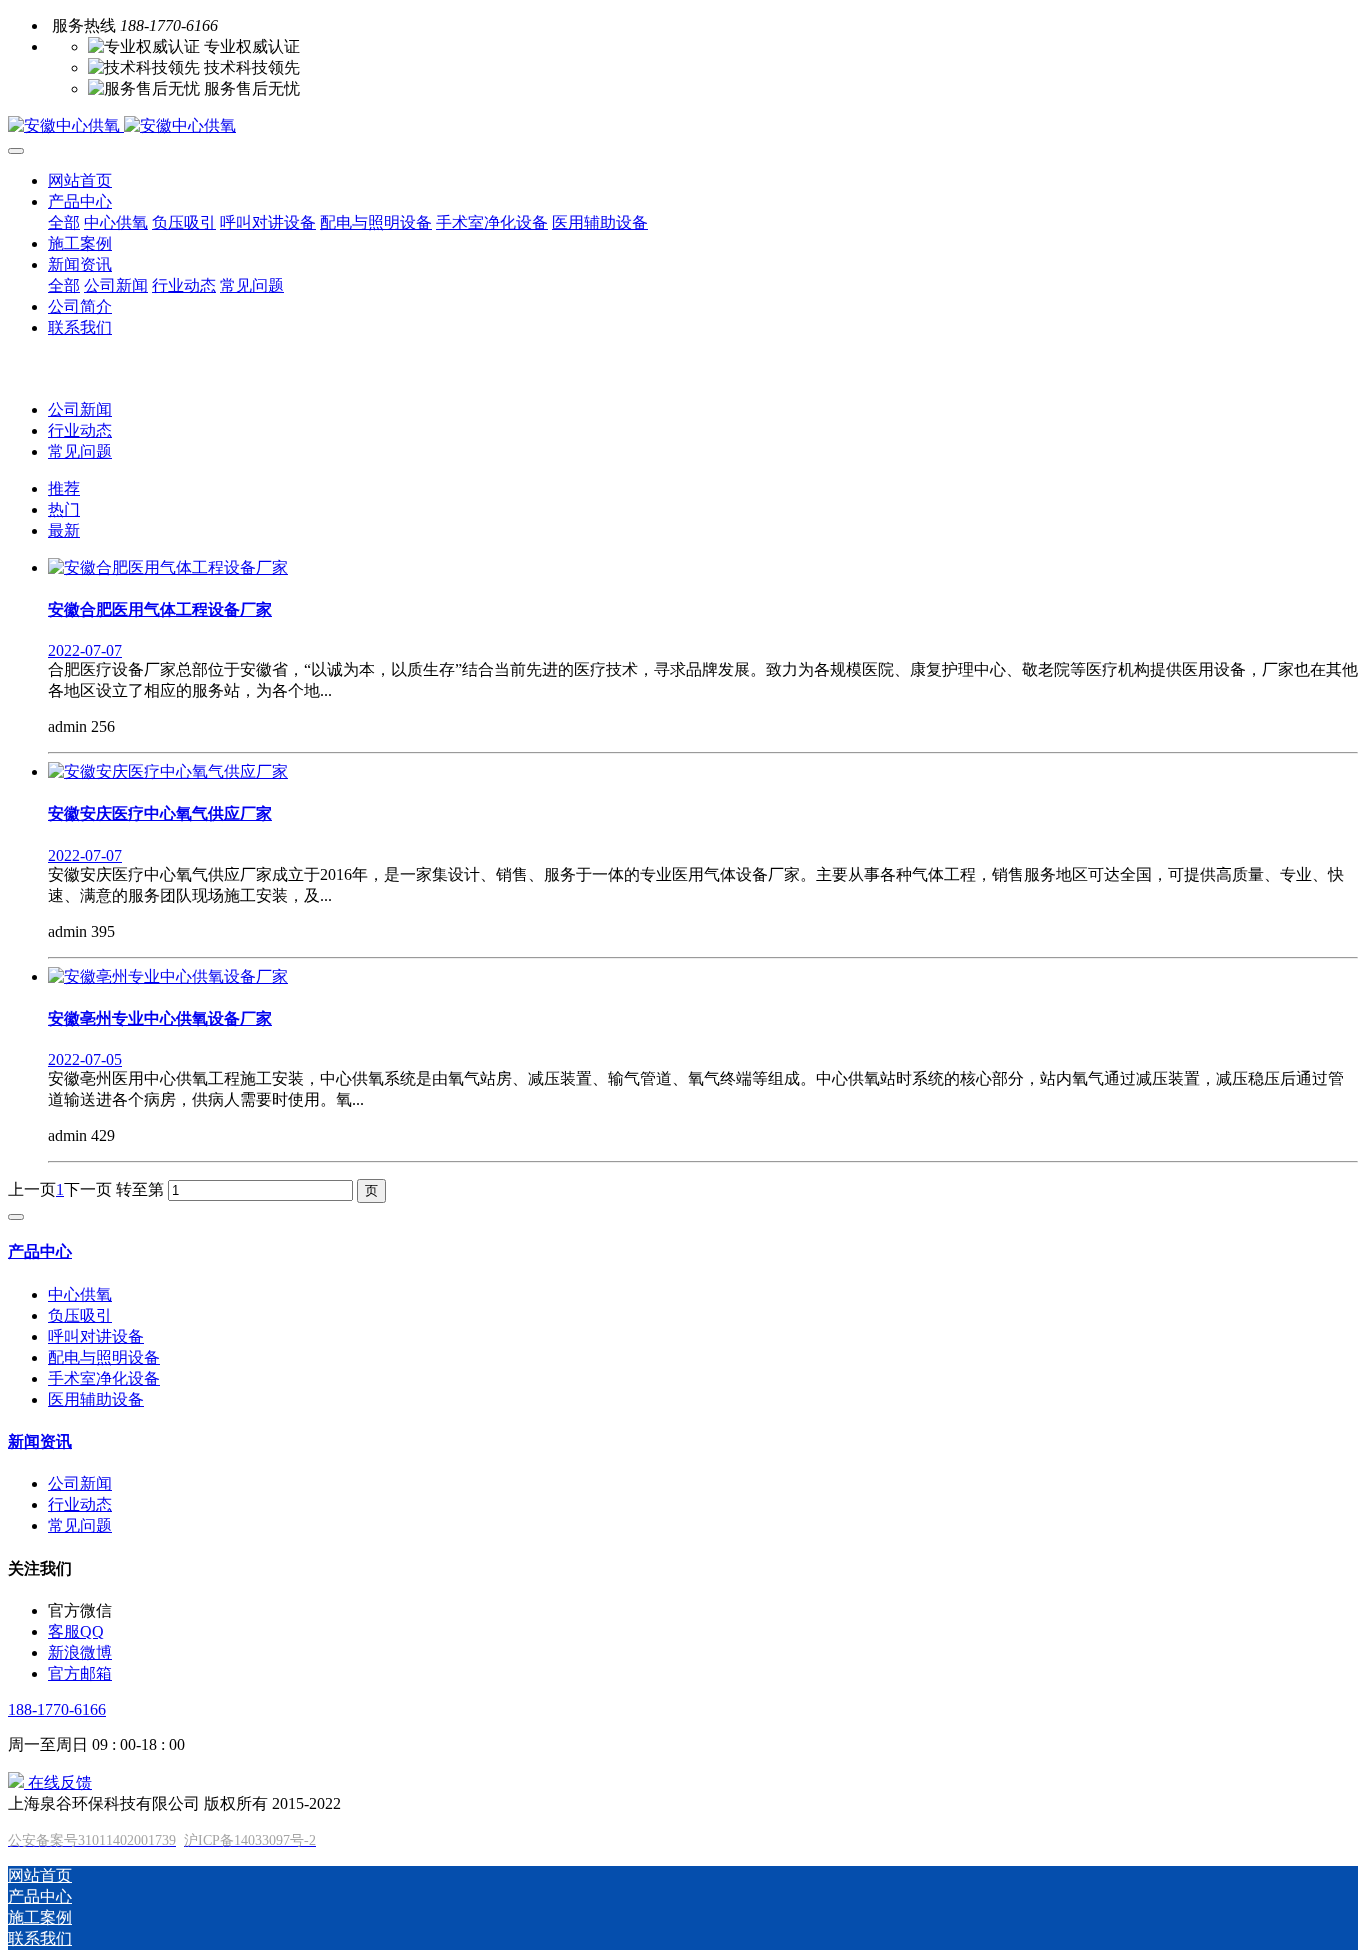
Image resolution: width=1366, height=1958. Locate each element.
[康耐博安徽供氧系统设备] (683, 126)
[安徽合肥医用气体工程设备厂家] (168, 567)
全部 (64, 222)
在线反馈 (58, 1782)
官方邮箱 (80, 1673)
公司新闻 (80, 409)
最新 (64, 530)
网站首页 (80, 180)
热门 (64, 509)
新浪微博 (80, 1652)
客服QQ (76, 1631)
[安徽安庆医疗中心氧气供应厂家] (168, 771)
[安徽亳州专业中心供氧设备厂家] (168, 976)
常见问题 (80, 451)
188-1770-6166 (57, 1709)
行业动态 (80, 430)
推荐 (64, 488)
